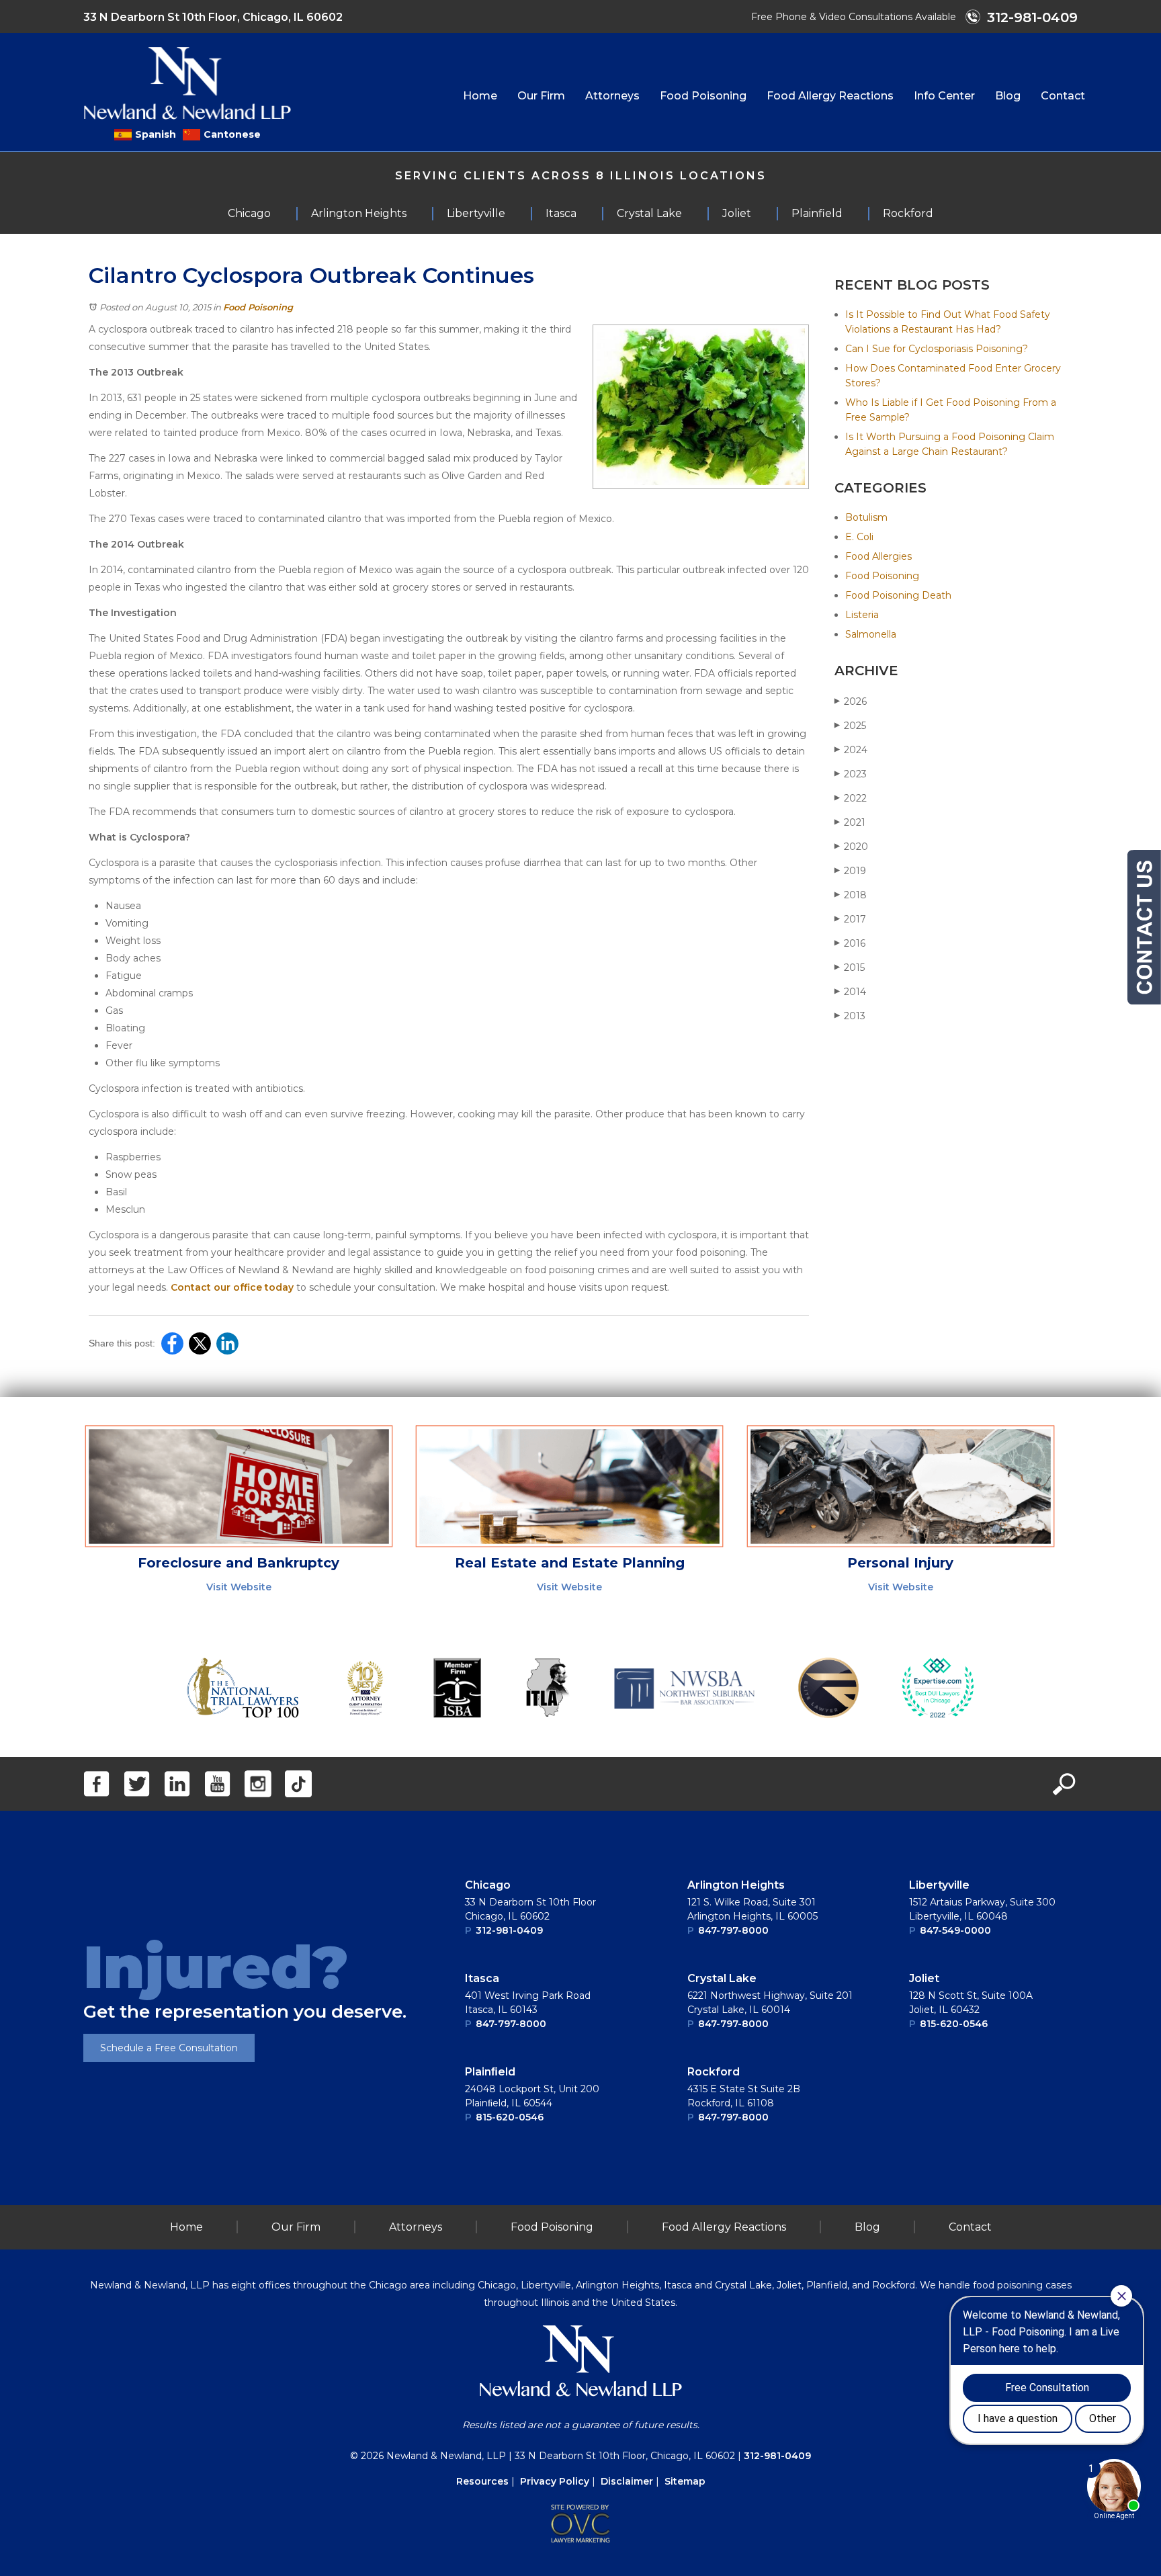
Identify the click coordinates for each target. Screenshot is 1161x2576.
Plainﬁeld (490, 2072)
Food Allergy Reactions (830, 96)
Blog (1008, 96)
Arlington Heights (736, 1885)
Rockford (714, 2072)
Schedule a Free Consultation (169, 2048)
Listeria (862, 615)
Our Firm (541, 96)
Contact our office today (232, 1287)
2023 (851, 774)
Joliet (924, 1978)
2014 (850, 992)
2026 (851, 701)
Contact (1063, 96)
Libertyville (939, 1885)
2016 (850, 943)
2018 (851, 895)
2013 (850, 1016)
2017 (850, 919)
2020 (851, 847)
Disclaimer (627, 2481)
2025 (850, 726)
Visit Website (239, 1587)
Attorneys (612, 96)
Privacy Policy (555, 2481)
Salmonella (871, 634)
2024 (851, 750)
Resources (482, 2481)
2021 (850, 822)
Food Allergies (878, 556)
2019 (850, 871)
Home (480, 96)
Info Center (944, 96)
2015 (850, 968)
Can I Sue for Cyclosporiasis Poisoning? (937, 349)
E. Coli (859, 537)
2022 (851, 798)
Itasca (482, 1978)
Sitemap (685, 2481)
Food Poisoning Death (898, 595)
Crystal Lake (722, 1978)
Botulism (866, 517)
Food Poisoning (703, 96)
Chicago (488, 1885)
